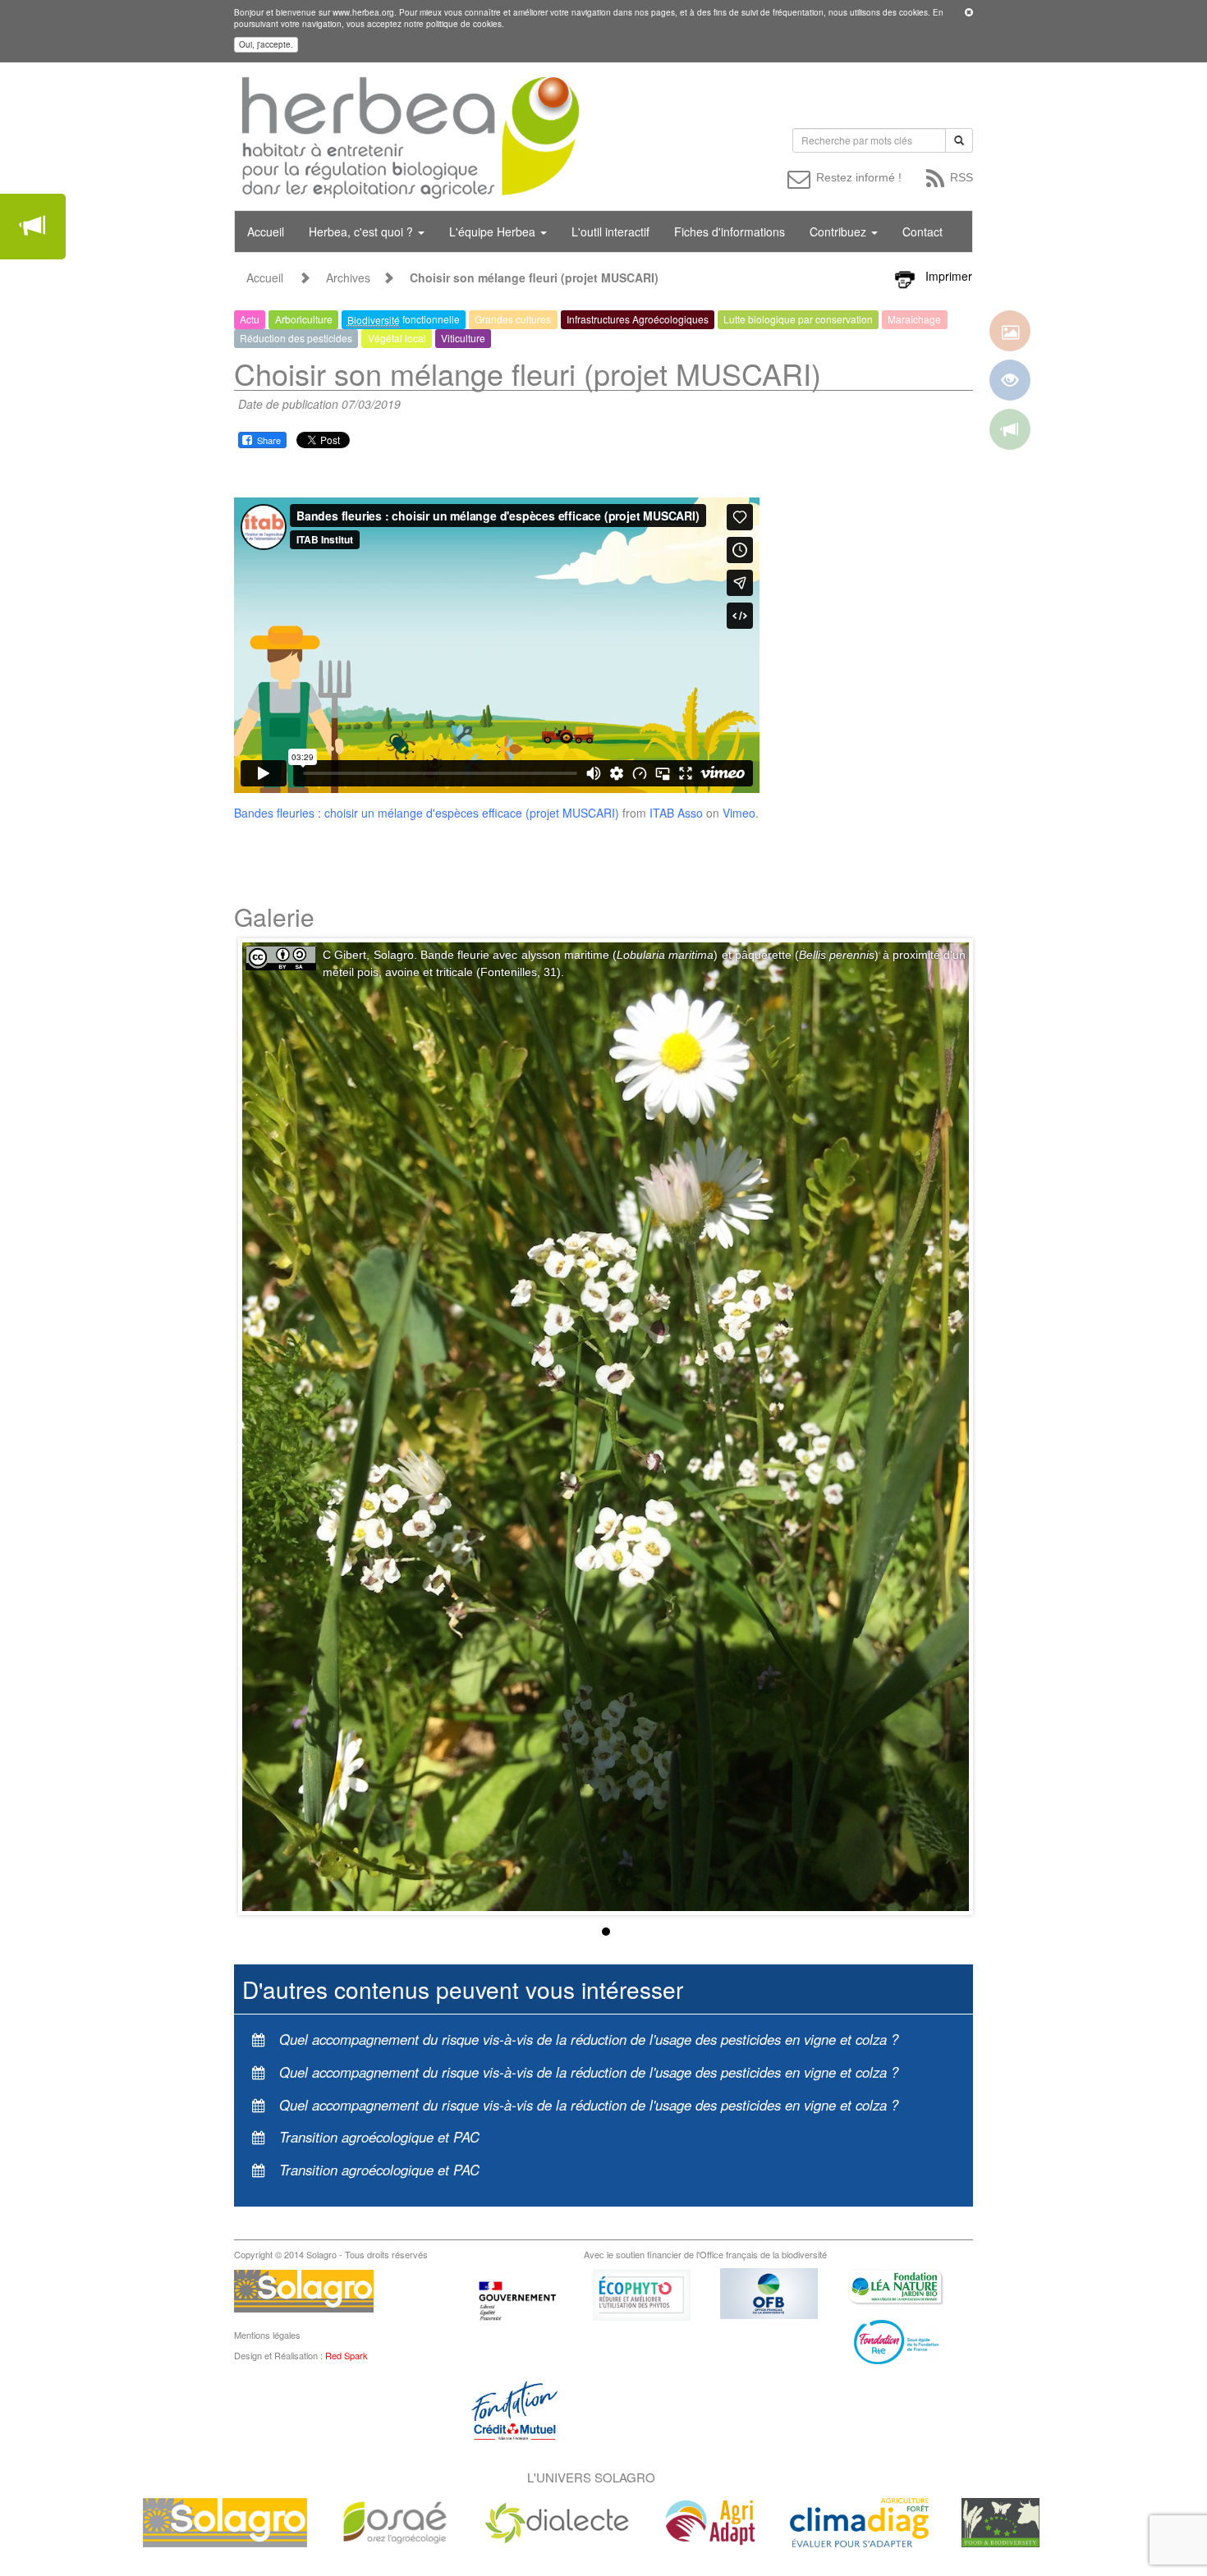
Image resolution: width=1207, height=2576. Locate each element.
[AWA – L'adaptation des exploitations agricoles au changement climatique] (710, 2521)
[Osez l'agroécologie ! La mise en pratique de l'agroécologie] (395, 2521)
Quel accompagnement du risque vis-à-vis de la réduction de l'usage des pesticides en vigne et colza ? (589, 2039)
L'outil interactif (610, 231)
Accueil (266, 231)
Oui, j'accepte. (266, 44)
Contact (922, 231)
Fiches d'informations (730, 231)
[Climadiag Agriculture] (859, 2521)
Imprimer (949, 276)
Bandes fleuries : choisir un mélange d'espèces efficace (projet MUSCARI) (427, 813)
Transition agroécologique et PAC (379, 2137)
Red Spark (346, 2355)
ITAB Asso (676, 813)
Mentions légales (267, 2335)
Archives (348, 277)
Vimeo (739, 813)
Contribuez (840, 231)
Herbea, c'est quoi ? (363, 231)
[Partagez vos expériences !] (33, 227)
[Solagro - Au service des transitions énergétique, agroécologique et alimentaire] (225, 2521)
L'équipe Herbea (494, 231)
